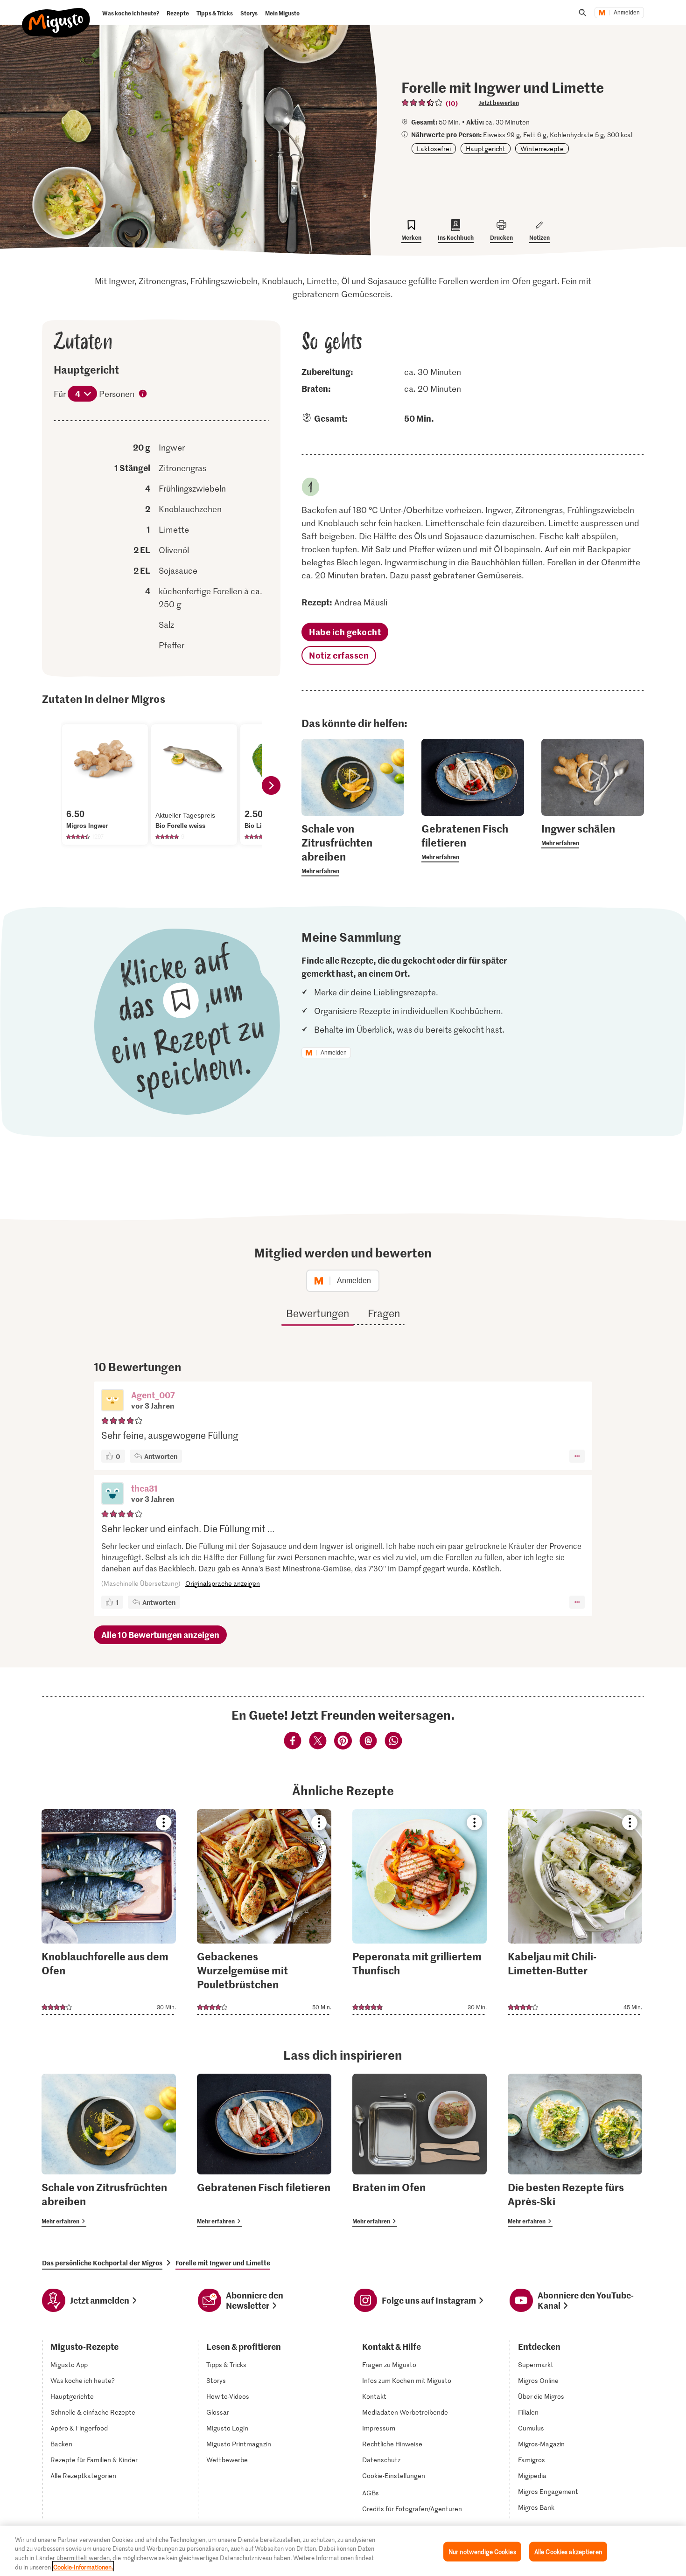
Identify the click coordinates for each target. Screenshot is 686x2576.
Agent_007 (153, 1395)
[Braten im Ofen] (420, 2150)
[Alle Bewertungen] (422, 103)
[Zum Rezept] (109, 1912)
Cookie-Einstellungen (394, 2476)
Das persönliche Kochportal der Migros (102, 2263)
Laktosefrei (434, 149)
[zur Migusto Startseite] (56, 15)
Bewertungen (318, 1313)
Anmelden (627, 13)
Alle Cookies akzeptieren (568, 2552)
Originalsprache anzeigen (223, 1583)
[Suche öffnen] (582, 13)
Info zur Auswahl (143, 395)
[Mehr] (577, 1456)
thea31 (144, 1488)
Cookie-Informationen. (83, 2566)
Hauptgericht (486, 149)
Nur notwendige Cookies (482, 2552)
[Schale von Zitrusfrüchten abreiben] (109, 2150)
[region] (343, 2551)
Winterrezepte (542, 149)
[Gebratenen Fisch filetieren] (264, 2150)
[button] (112, 1401)
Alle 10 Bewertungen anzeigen (160, 1635)
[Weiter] (271, 785)
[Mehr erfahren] (353, 849)
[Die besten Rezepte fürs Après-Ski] (575, 2150)
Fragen (384, 1313)
